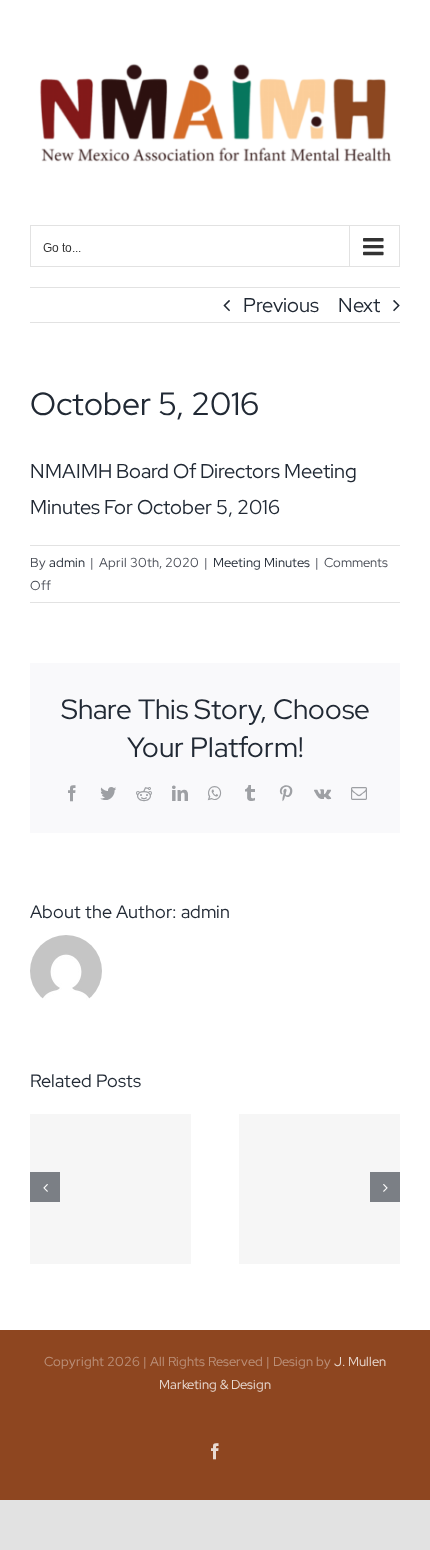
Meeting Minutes (261, 562)
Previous (281, 305)
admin (67, 562)
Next (359, 305)
